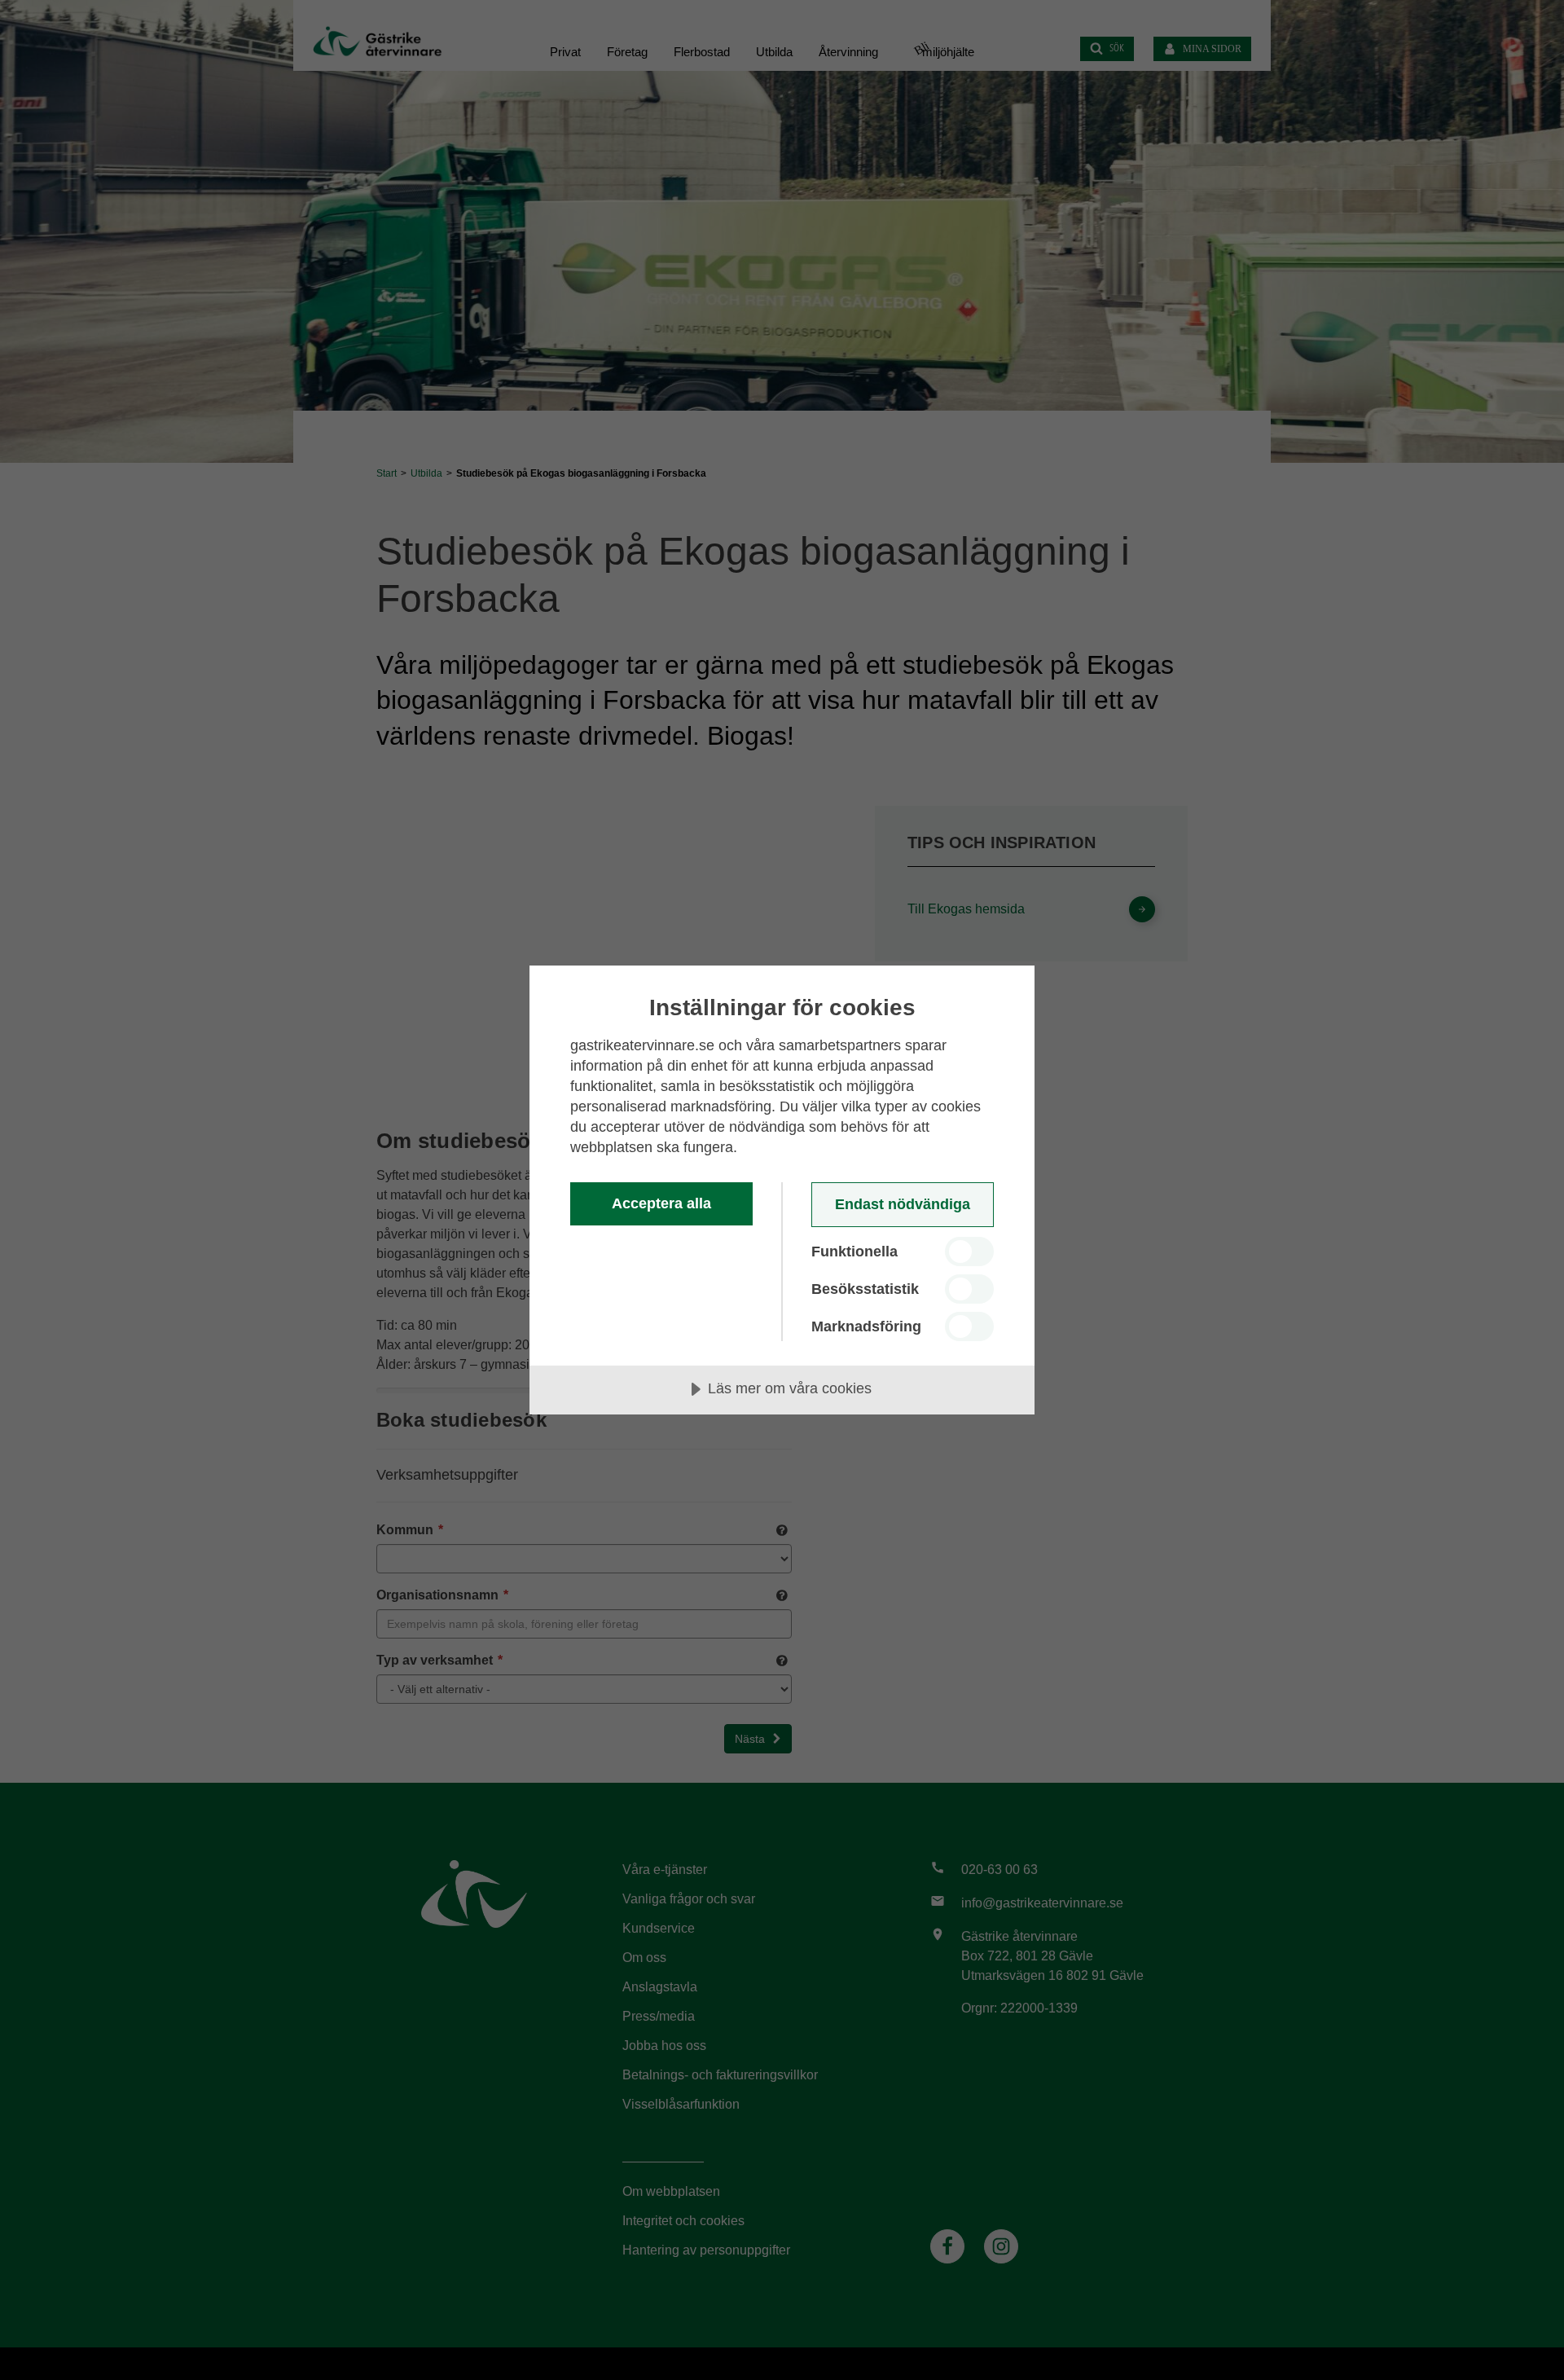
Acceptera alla (661, 1203)
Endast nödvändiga (903, 1204)
